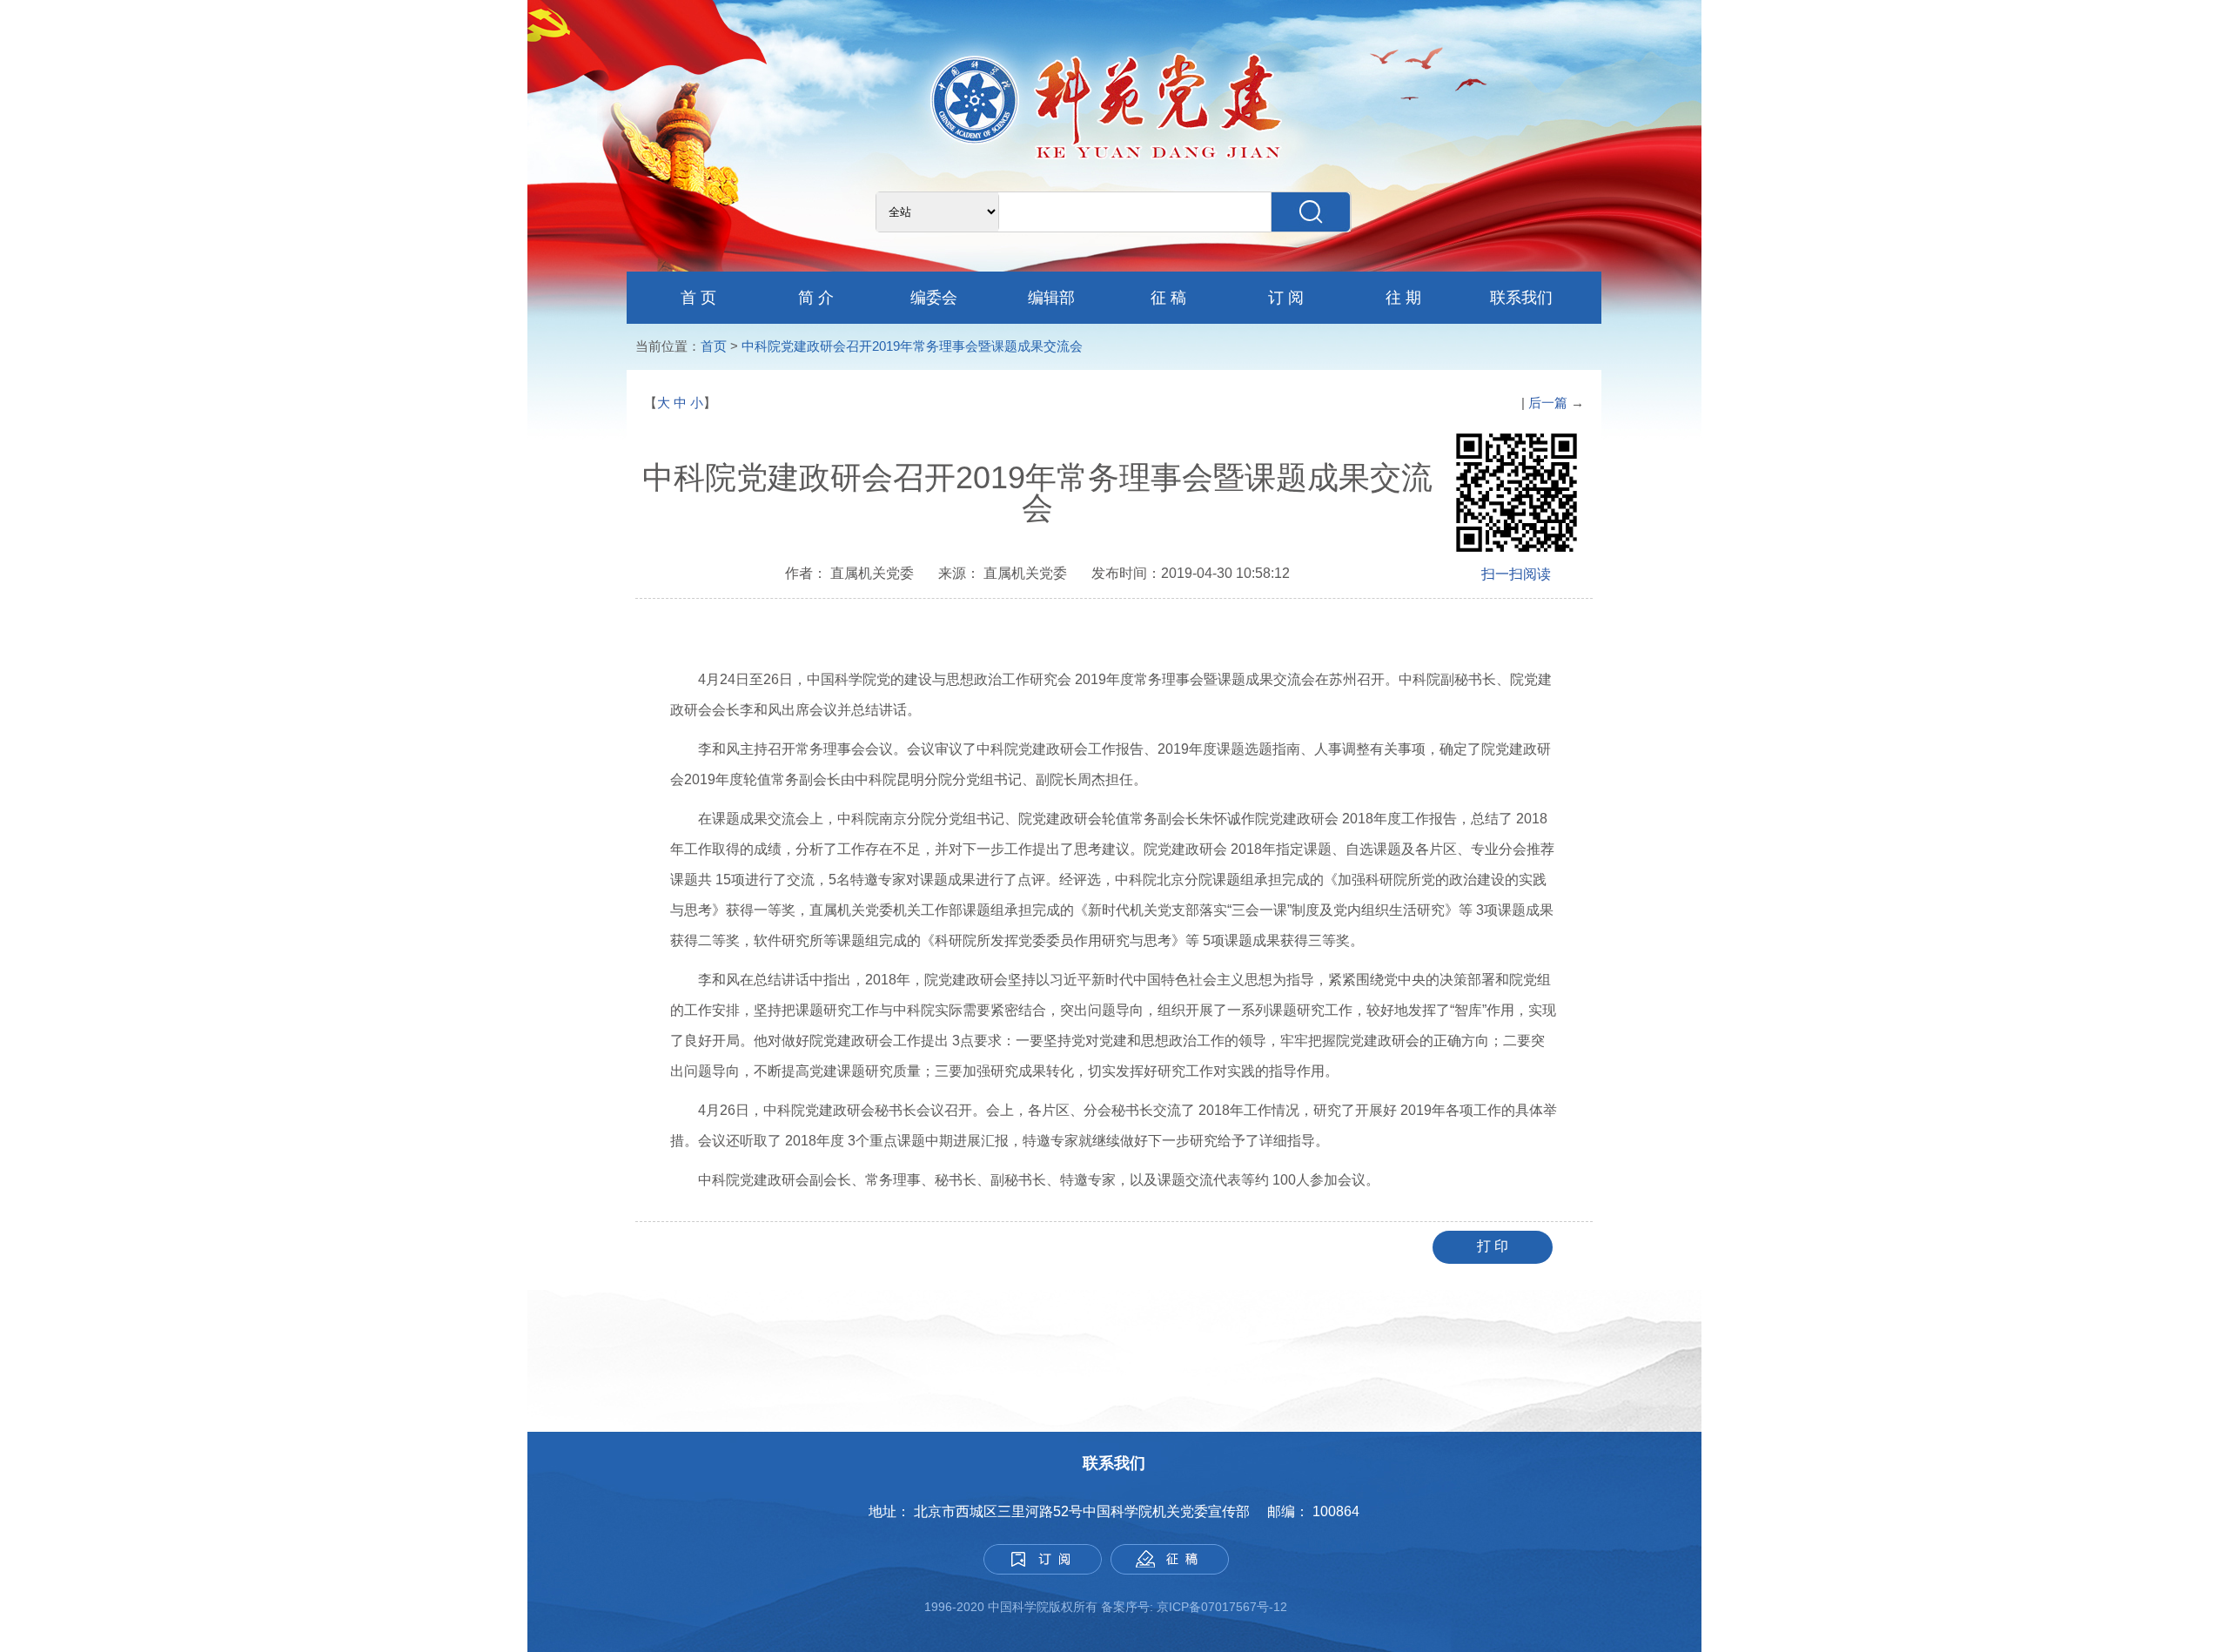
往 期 (1403, 298)
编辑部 (1051, 298)
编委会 (934, 298)
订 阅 (1286, 298)
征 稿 (1168, 298)
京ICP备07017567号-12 (1224, 1607)
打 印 (1493, 1246)
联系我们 (1521, 298)
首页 (714, 346)
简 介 (816, 298)
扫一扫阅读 (1516, 574)
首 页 (698, 298)
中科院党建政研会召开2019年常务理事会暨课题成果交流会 (912, 346)
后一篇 (1550, 403)
